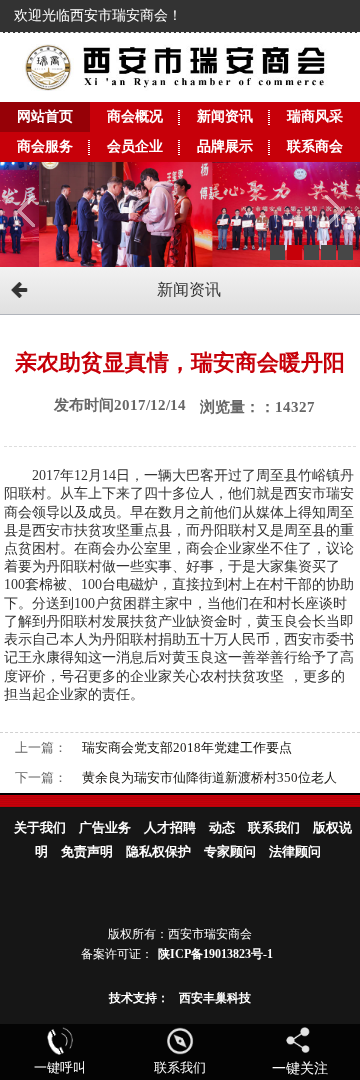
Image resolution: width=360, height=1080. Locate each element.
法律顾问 (295, 851)
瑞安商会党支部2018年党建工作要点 (187, 747)
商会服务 (45, 146)
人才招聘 (170, 827)
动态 (222, 827)
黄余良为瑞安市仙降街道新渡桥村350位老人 (209, 777)
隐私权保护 (158, 851)
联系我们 (274, 827)
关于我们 (40, 827)
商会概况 (135, 116)
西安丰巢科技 (215, 998)
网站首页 (45, 116)
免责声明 (87, 851)
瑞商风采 (315, 116)
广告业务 (105, 827)
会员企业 (135, 146)
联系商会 (315, 146)
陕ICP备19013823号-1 (215, 954)
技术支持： (139, 998)
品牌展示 (225, 146)
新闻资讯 (225, 116)
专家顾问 (230, 851)
